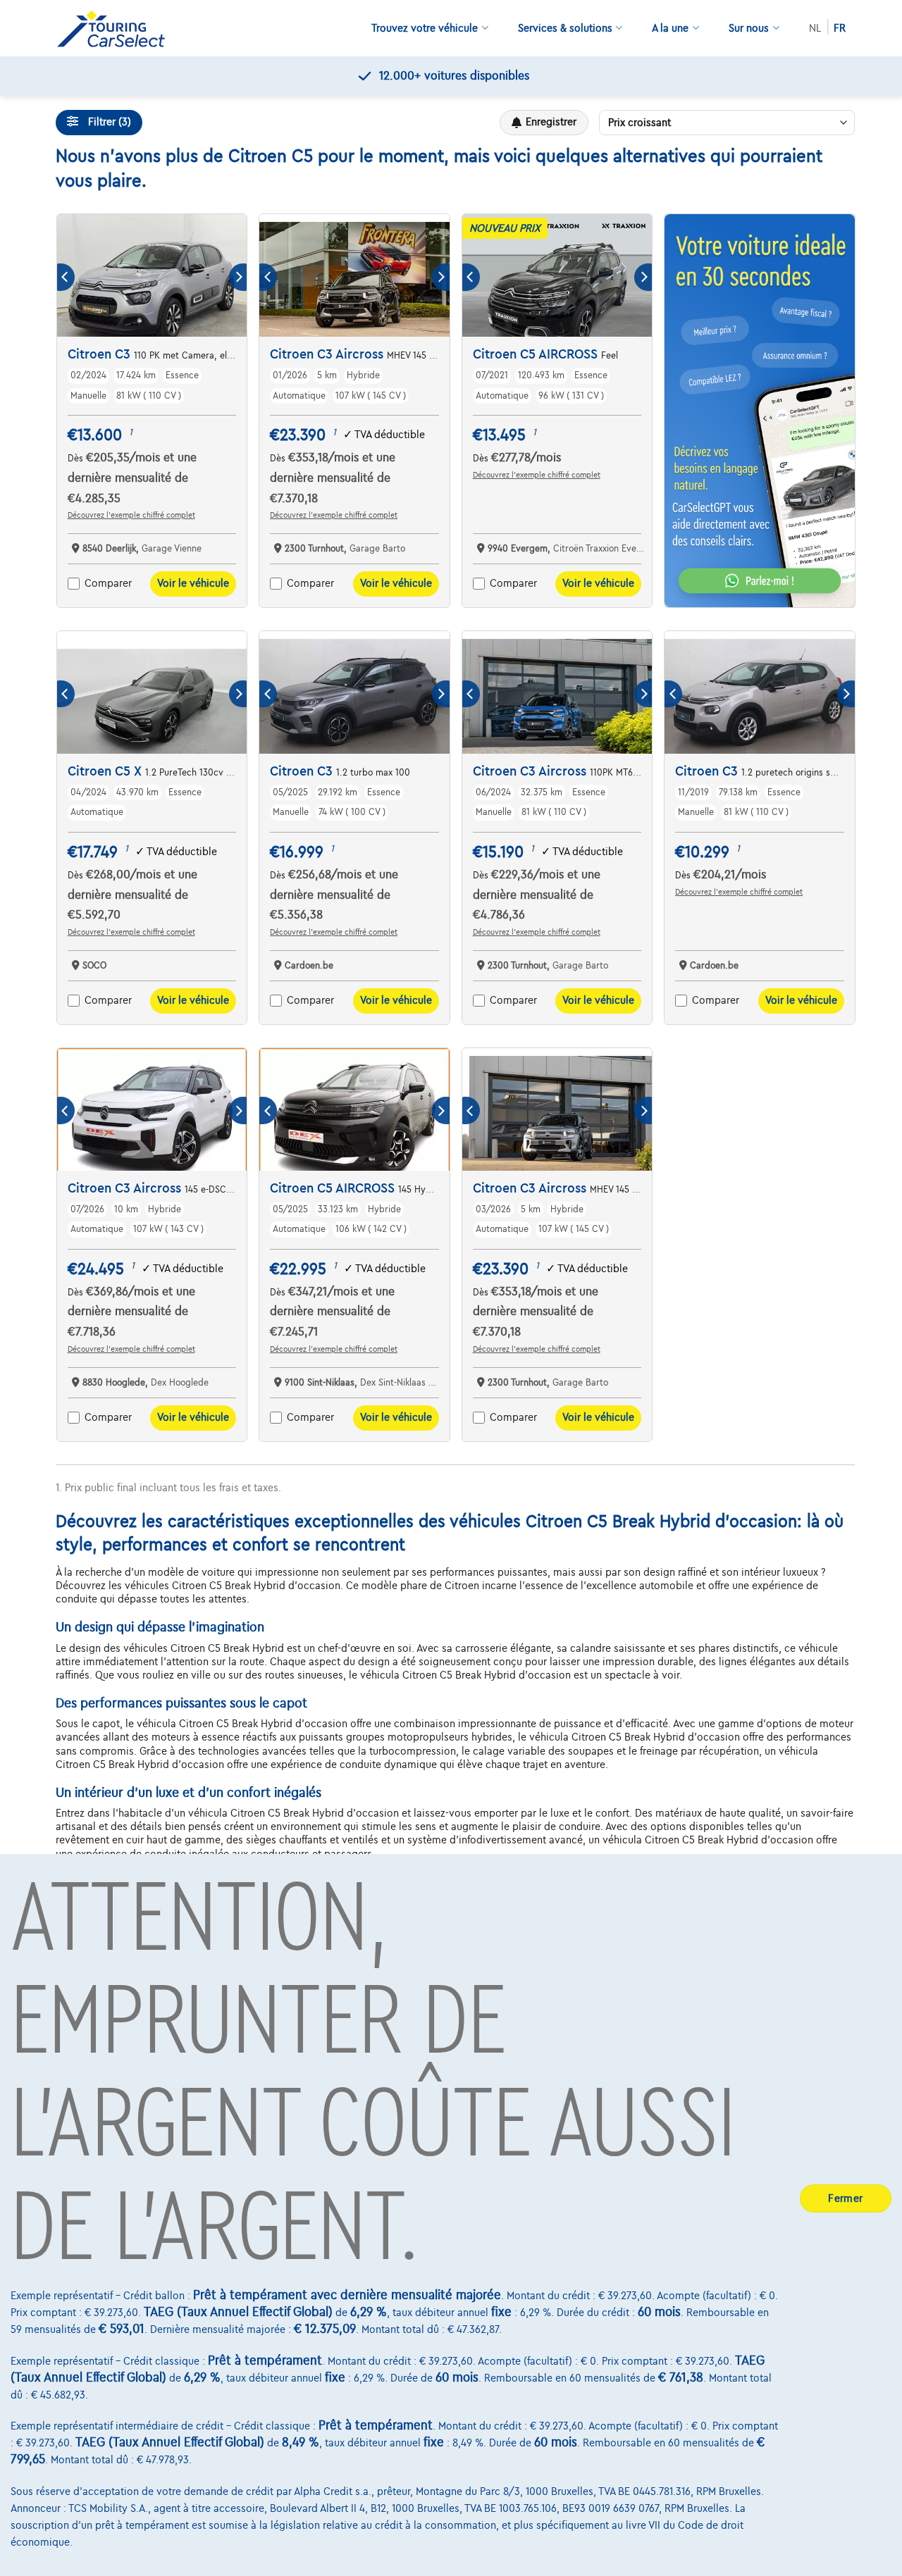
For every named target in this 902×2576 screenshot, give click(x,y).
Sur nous (749, 28)
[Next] (238, 277)
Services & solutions (565, 28)
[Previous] (66, 277)
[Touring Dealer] (116, 29)
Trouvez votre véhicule (425, 28)
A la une (670, 28)
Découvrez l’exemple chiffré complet (131, 515)
